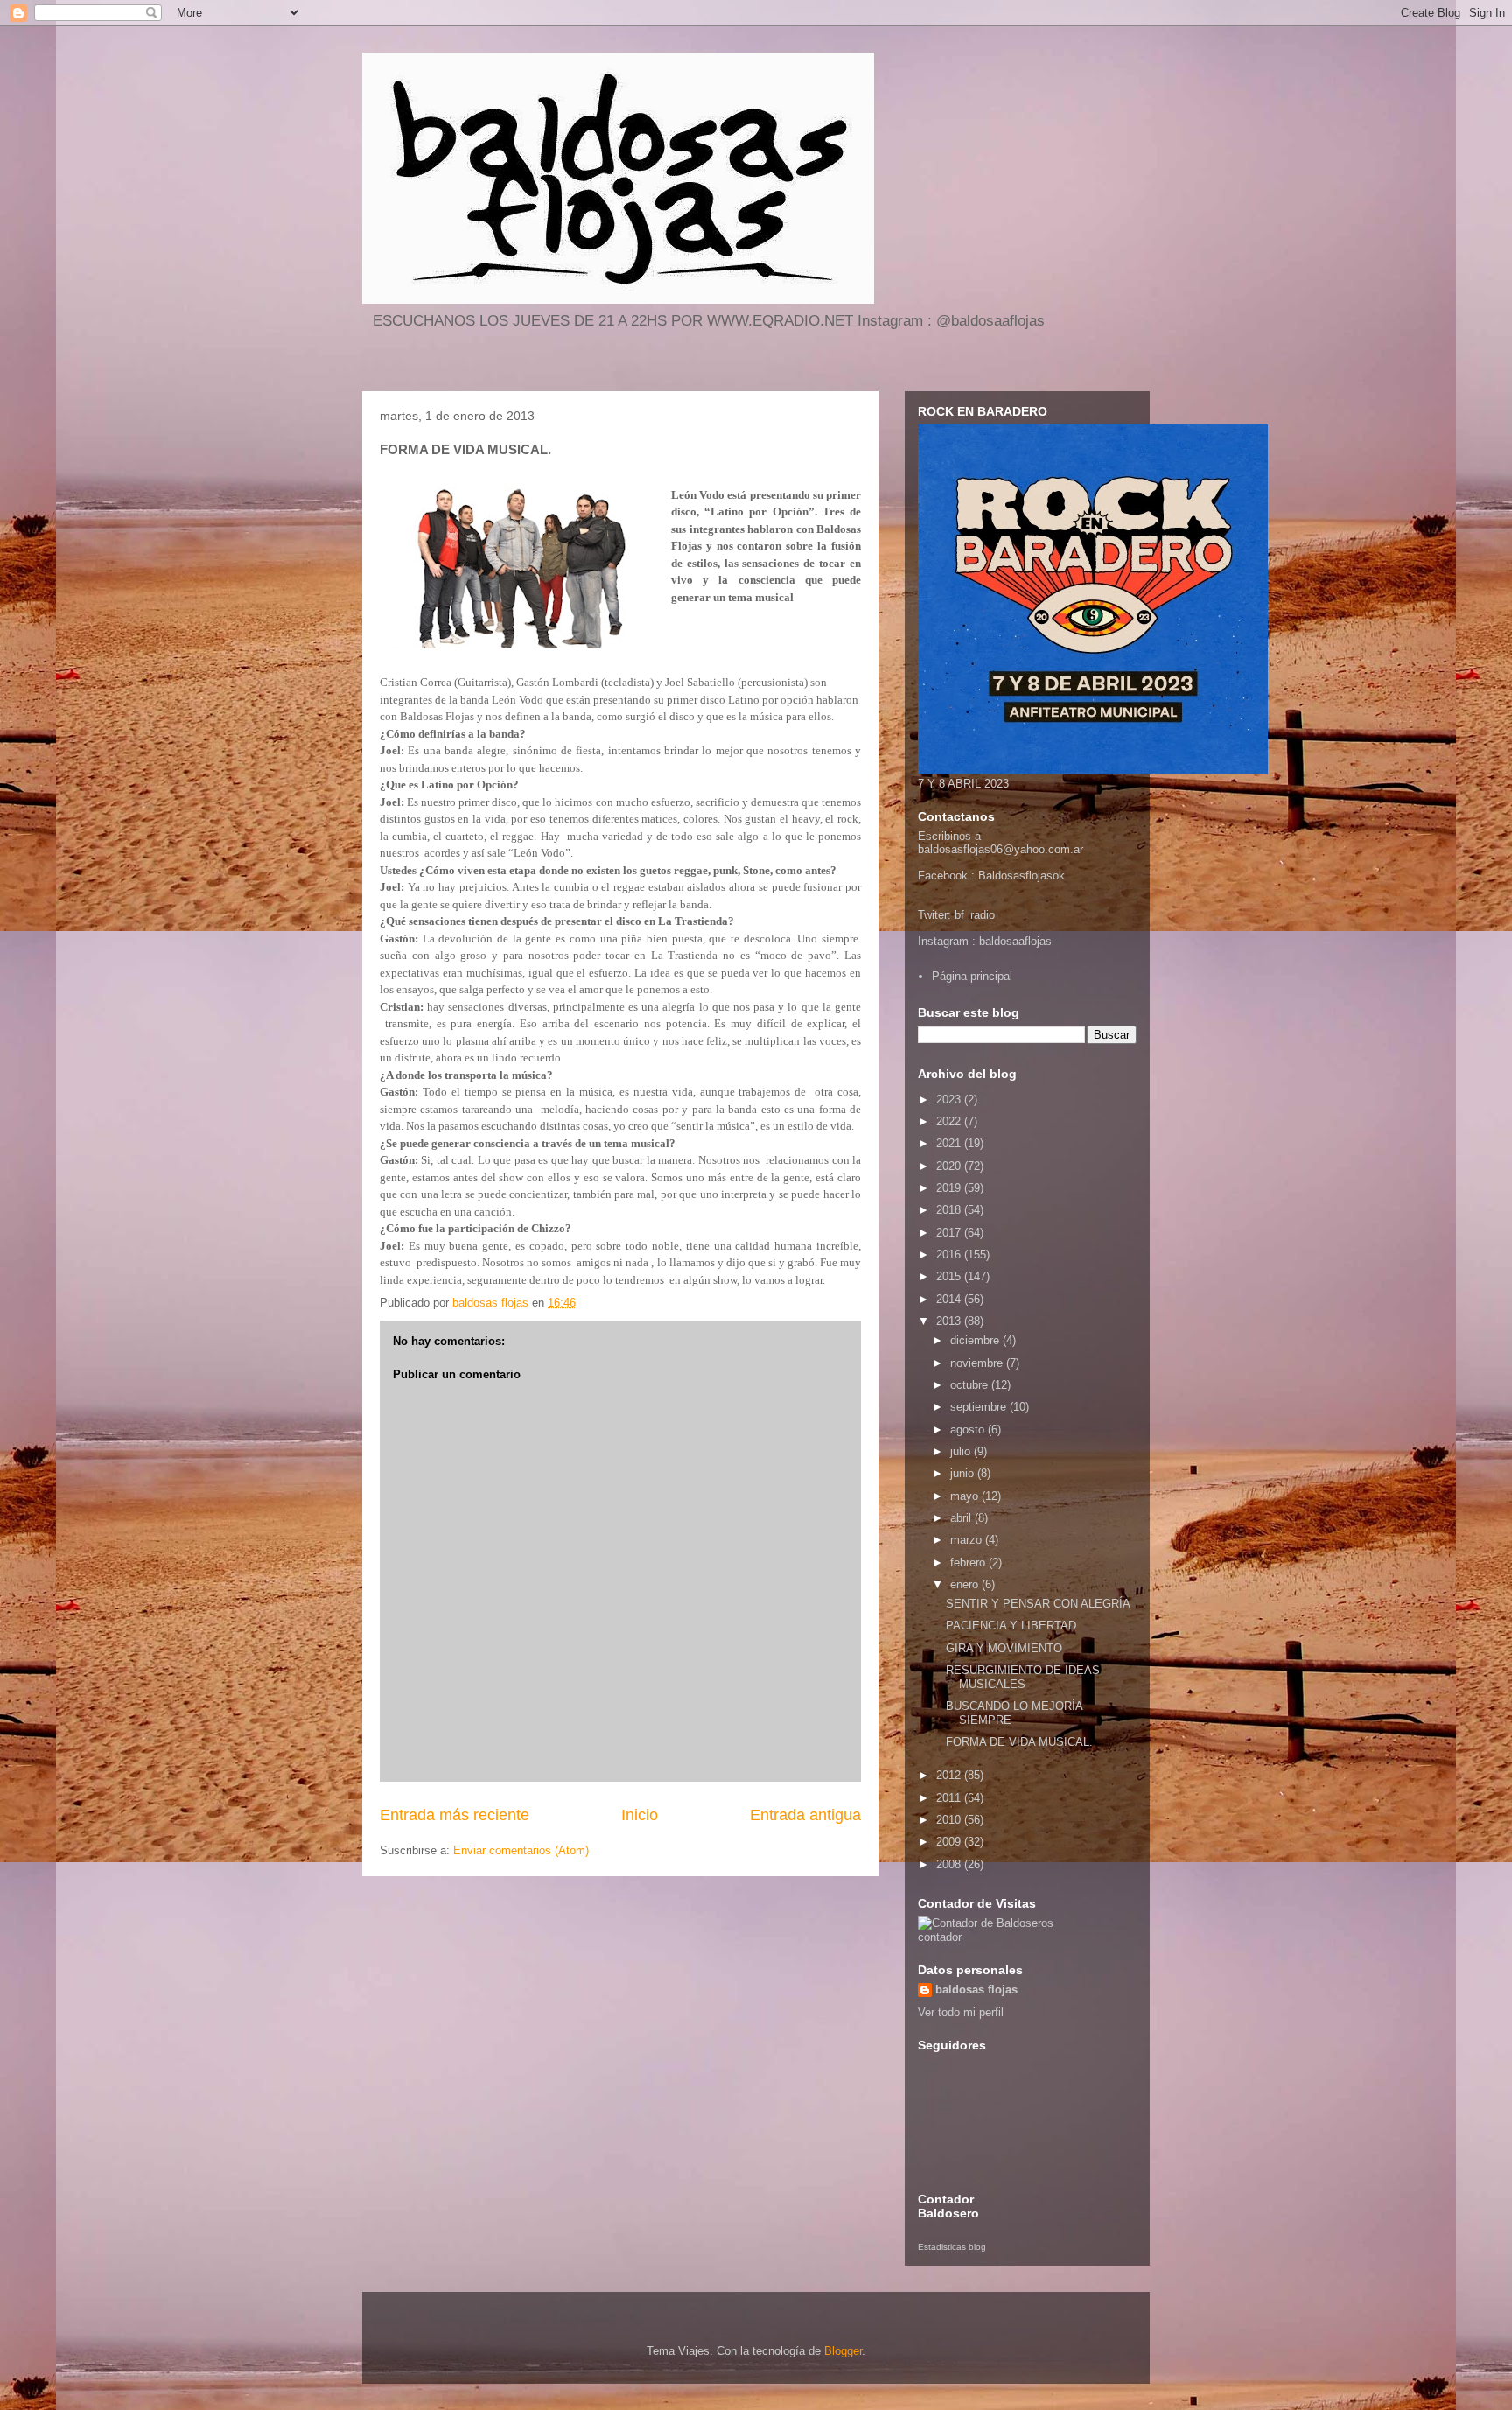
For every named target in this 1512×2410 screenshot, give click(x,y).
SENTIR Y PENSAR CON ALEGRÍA (1038, 1604)
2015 (950, 1276)
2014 (950, 1299)
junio (964, 1473)
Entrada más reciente (455, 1815)
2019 (950, 1188)
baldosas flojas (976, 1990)
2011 (950, 1798)
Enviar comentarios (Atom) (521, 1850)
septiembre (980, 1407)
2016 (950, 1254)
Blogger (843, 2351)
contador (940, 1937)
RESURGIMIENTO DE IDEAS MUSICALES (1023, 1677)
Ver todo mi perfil (961, 2012)
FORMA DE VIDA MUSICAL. (1019, 1742)
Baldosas (1002, 876)
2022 (950, 1121)
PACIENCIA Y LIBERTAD (1011, 1625)
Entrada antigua (805, 1815)
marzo (968, 1540)
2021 (950, 1143)
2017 (950, 1233)
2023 (950, 1100)
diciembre (976, 1340)
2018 (950, 1210)
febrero (969, 1562)
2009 (950, 1842)
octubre (971, 1385)
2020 (950, 1166)
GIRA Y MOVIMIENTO (1004, 1648)
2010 (950, 1820)
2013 (950, 1321)
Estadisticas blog (952, 2247)
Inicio (640, 1815)
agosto (969, 1429)
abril (962, 1518)
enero (966, 1584)
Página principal (972, 976)
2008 (950, 1864)
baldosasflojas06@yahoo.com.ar (1001, 849)
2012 (950, 1775)
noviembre (978, 1363)
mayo (966, 1496)
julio (962, 1451)
